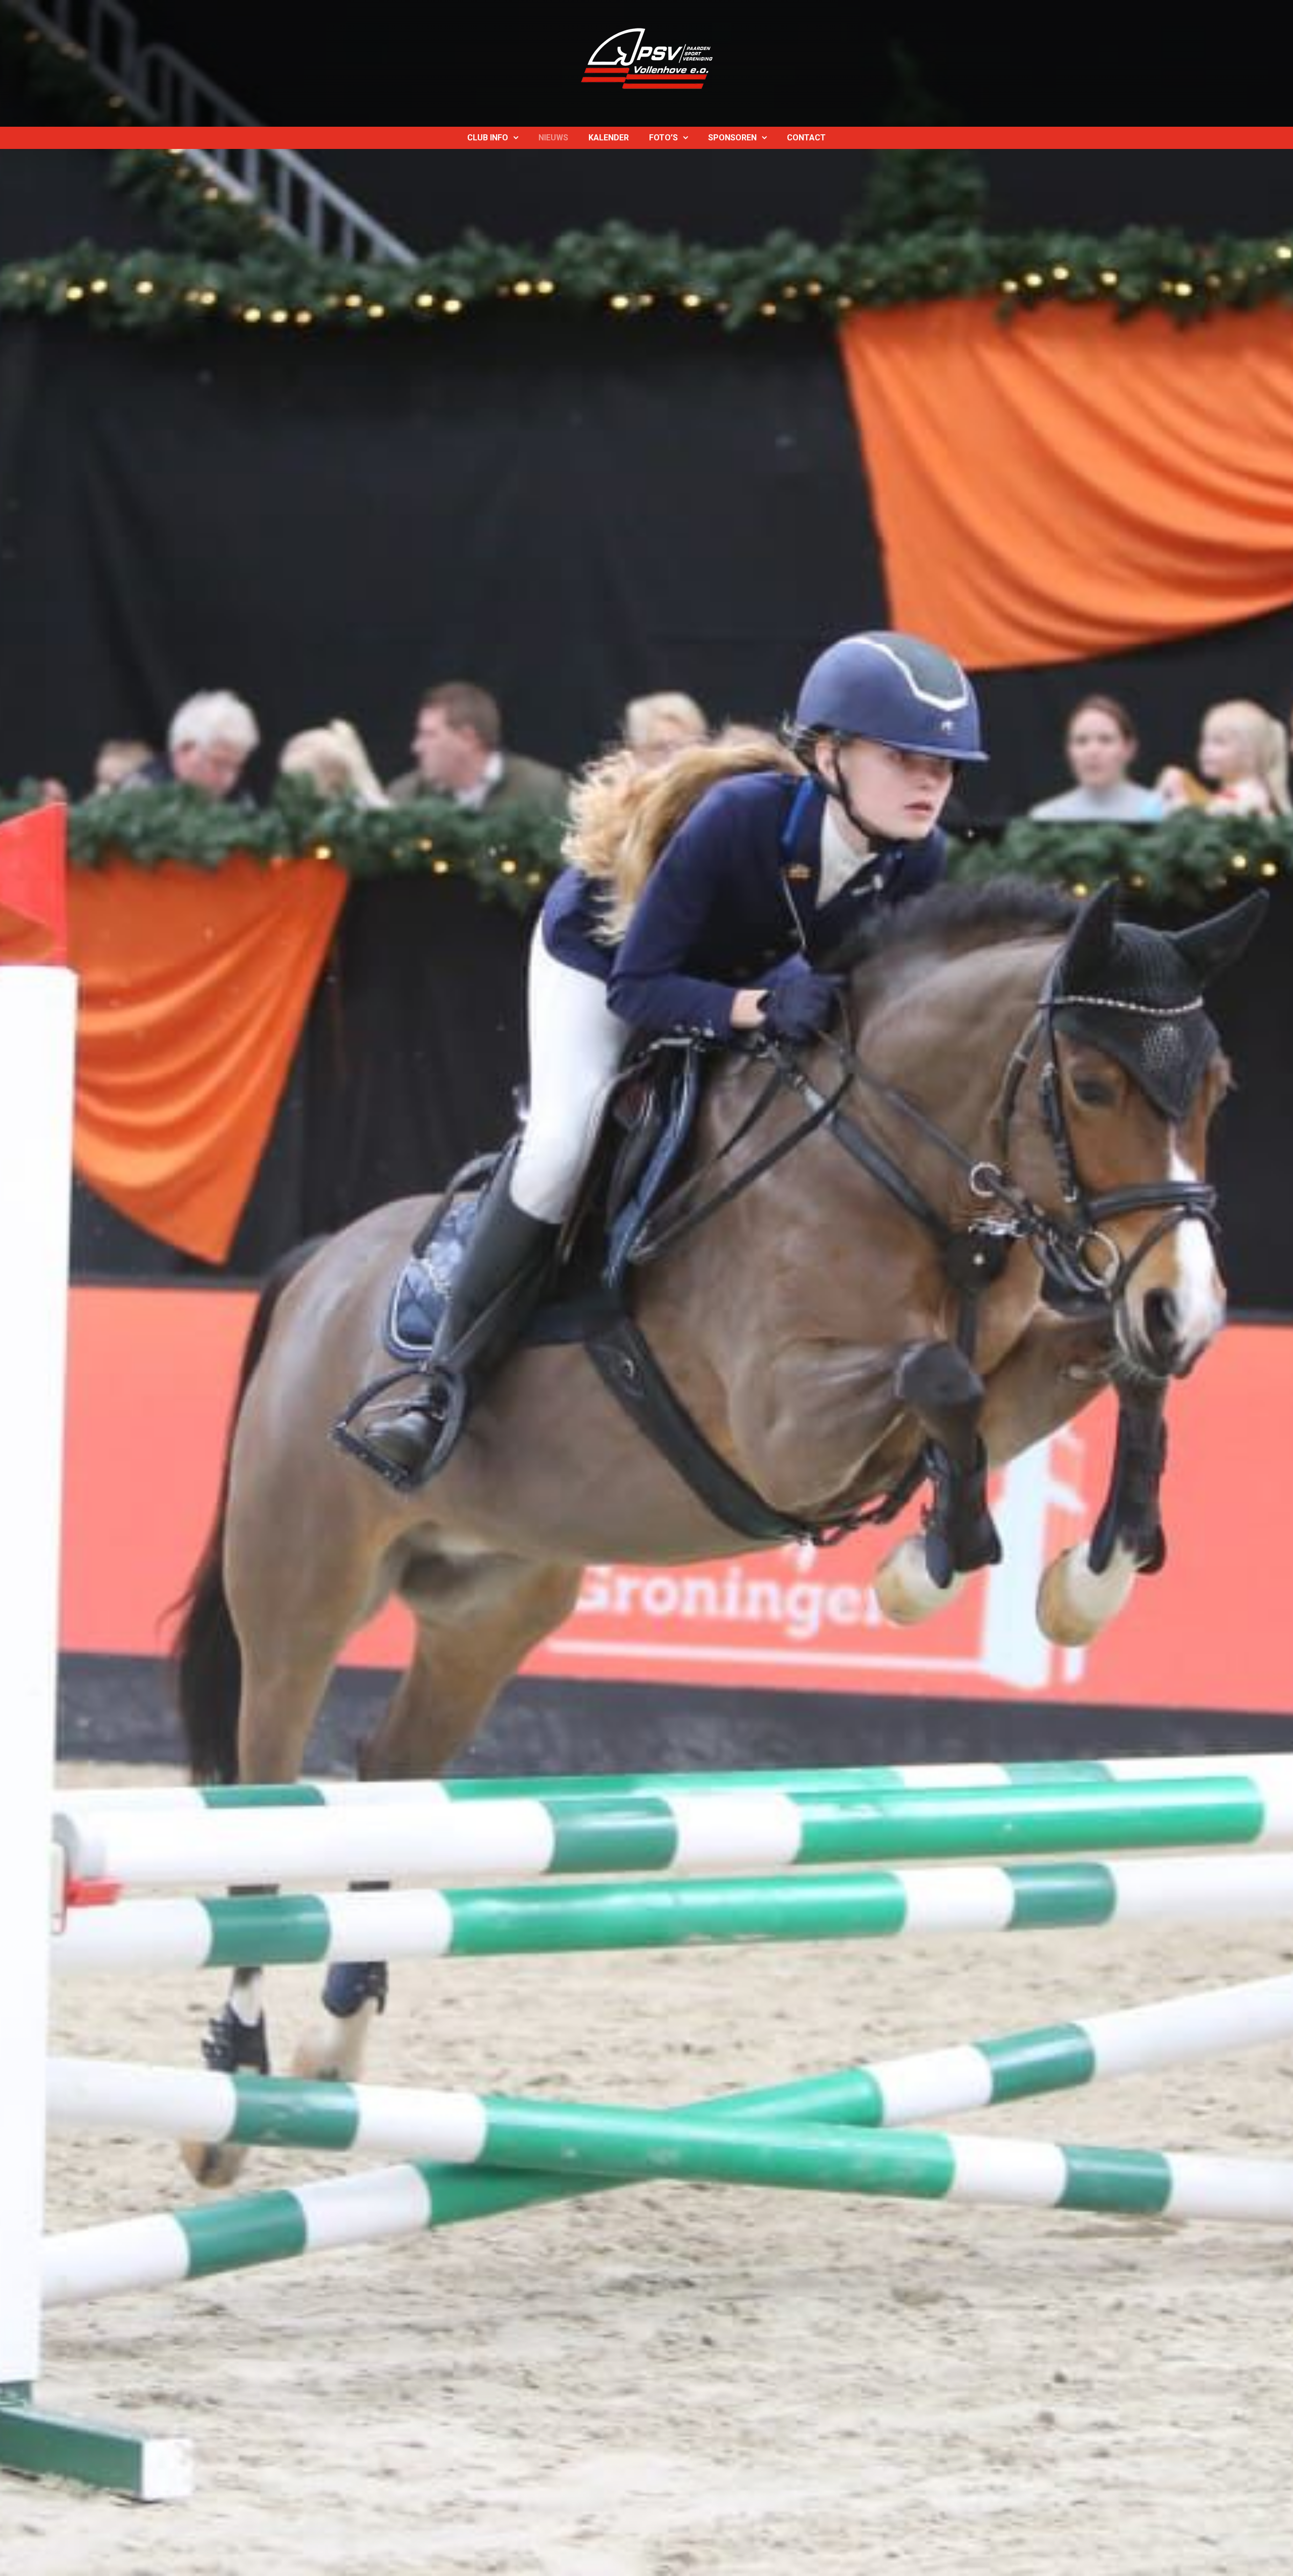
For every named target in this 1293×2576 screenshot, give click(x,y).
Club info (488, 138)
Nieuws (553, 138)
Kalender (609, 138)
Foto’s (663, 138)
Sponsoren (732, 138)
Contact (806, 138)
